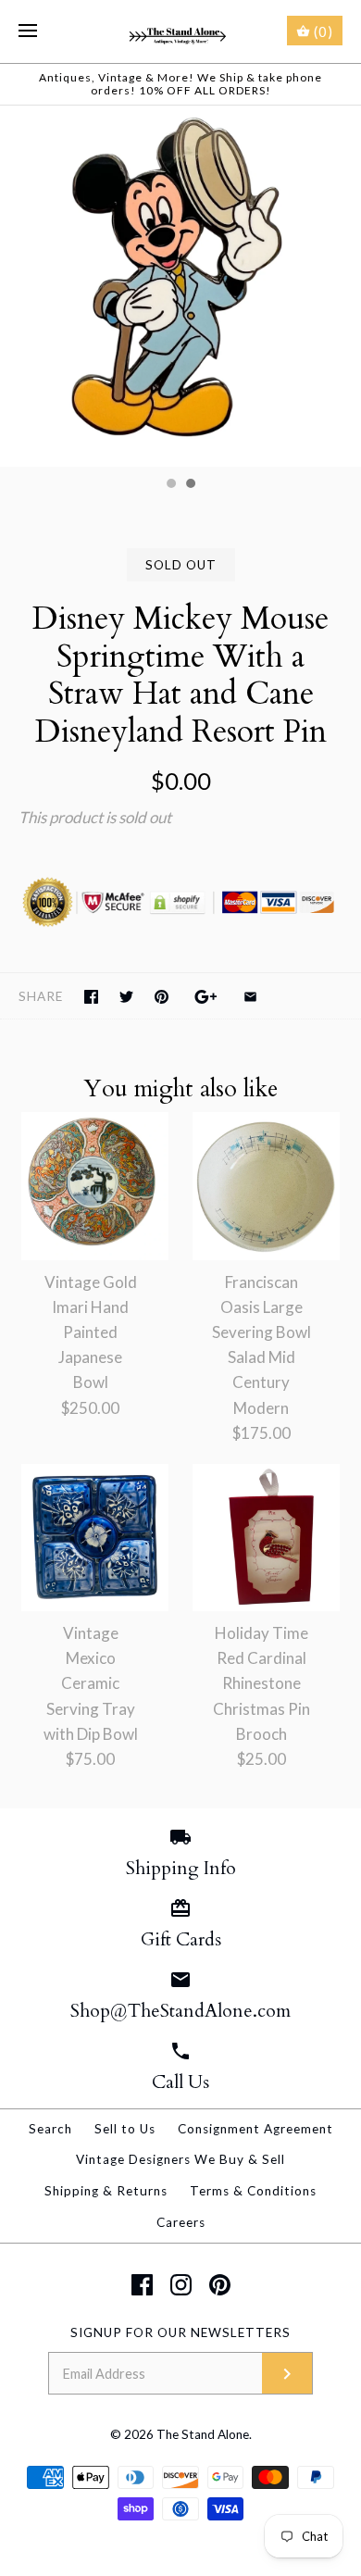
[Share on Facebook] (91, 997)
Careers (181, 2222)
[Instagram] (181, 2285)
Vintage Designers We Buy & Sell (180, 2159)
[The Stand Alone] (181, 31)
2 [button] (190, 485)
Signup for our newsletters (180, 2332)
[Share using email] (250, 997)
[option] (180, 286)
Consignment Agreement (255, 2129)
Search (50, 2129)
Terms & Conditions (253, 2191)
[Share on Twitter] (126, 997)
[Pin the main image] (162, 997)
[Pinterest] (220, 2285)
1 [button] (170, 485)
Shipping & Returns (106, 2191)
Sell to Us (125, 2129)
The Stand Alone (203, 2434)
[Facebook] (142, 2285)
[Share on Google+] (206, 997)
